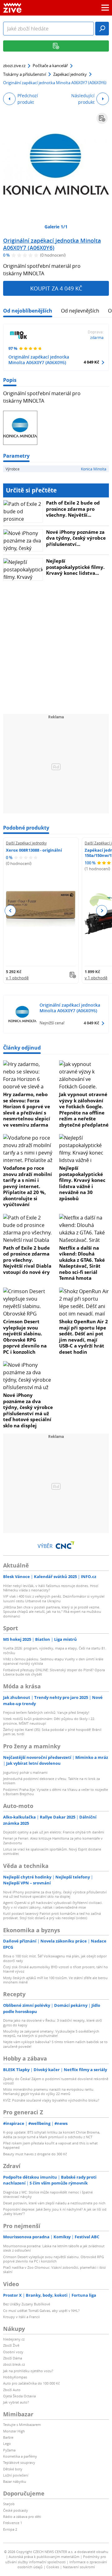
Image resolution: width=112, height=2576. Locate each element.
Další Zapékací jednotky (26, 843)
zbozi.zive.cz (14, 66)
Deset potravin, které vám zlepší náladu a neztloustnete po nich (54, 2203)
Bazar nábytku (15, 2481)
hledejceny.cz (14, 2339)
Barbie (8, 2437)
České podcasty (16, 2510)
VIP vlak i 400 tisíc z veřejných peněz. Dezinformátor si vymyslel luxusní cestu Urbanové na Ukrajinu (54, 1598)
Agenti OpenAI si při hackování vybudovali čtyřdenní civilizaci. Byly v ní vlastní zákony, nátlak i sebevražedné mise (53, 1905)
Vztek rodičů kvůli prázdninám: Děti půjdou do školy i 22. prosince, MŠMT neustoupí (49, 1721)
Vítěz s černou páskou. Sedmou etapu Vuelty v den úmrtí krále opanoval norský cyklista (53, 1661)
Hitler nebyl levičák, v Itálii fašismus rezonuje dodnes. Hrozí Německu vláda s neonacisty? (51, 1588)
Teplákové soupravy (19, 2462)
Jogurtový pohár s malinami (25, 1772)
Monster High (14, 2431)
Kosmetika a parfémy (20, 2456)
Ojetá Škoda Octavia (19, 2396)
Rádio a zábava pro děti (22, 2517)
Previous (10, 911)
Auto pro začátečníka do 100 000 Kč (31, 2383)
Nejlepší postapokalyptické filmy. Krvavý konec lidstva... (75, 567)
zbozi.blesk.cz (14, 2364)
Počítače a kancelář (50, 66)
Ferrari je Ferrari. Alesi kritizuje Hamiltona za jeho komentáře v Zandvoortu (53, 1840)
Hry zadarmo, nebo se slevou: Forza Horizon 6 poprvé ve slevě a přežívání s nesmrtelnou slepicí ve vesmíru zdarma (27, 1110)
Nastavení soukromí (79, 2567)
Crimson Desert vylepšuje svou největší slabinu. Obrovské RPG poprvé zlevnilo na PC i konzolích (25, 1337)
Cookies (53, 2567)
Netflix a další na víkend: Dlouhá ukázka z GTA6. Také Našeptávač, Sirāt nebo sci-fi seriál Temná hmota (82, 1263)
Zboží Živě (11, 2345)
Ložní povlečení (16, 2475)
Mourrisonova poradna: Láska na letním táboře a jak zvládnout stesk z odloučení (54, 2248)
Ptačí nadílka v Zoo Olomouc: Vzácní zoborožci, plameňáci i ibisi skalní (54, 2269)
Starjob (9, 2504)
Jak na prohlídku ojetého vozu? (28, 2371)
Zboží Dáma (13, 2358)
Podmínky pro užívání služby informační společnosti (56, 2559)
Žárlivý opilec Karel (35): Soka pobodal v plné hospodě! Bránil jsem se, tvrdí (52, 1732)
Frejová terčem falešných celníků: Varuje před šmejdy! (46, 1712)
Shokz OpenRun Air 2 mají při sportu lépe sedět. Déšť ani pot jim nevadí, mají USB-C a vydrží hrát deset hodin (84, 1337)
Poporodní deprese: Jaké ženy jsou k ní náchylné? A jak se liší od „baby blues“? (55, 2211)
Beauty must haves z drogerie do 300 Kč (35, 2154)
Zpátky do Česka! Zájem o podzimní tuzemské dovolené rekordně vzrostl (56, 2081)
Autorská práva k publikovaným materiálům (44, 2557)
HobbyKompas (15, 2377)
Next (102, 911)
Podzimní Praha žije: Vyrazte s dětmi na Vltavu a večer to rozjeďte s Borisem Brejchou (56, 1792)
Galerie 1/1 (56, 227)
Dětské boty (13, 2469)
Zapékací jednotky (70, 74)
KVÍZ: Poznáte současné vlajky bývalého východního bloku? (51, 2100)
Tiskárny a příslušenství (25, 74)
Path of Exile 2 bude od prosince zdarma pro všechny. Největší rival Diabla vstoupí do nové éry (27, 1260)
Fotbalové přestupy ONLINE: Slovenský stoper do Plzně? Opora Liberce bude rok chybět (54, 1672)
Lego (7, 2443)
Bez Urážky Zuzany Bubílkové (27, 2304)
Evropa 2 (10, 2529)
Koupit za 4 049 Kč (56, 288)
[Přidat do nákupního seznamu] (102, 118)
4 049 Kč (91, 362)
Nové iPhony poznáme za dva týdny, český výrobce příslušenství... (76, 538)
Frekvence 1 (13, 2523)
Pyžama (9, 2450)
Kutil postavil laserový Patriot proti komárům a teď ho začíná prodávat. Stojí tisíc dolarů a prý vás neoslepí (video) (52, 1916)
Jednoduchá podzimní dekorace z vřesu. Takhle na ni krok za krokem (51, 1781)
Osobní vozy (13, 2352)
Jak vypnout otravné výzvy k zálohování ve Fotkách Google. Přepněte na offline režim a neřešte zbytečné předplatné (84, 1110)
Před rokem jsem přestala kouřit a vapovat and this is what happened (50, 2145)
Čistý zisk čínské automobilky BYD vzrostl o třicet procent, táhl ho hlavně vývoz (56, 1969)
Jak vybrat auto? (16, 2402)
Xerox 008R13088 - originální (34, 850)
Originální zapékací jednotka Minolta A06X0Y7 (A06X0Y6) (52, 244)
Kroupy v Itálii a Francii (21, 2317)
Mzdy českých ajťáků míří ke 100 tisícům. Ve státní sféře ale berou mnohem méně (55, 1980)
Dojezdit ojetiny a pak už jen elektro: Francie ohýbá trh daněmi (54, 1832)
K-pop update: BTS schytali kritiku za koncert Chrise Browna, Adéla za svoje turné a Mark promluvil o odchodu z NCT (52, 2134)
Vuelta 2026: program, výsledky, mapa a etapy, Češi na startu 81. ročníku (55, 1650)
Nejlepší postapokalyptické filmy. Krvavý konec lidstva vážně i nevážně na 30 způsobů (82, 1183)
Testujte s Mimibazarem (22, 2425)
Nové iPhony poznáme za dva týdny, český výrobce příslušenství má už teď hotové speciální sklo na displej (28, 1410)
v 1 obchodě (17, 978)
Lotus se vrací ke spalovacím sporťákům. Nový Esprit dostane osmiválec (52, 1851)
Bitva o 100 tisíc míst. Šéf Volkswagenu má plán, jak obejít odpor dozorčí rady (55, 1958)
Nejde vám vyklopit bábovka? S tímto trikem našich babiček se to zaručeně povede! (55, 2044)
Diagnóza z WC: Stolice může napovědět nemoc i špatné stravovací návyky (48, 2194)
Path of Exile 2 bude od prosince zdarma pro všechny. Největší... (73, 509)
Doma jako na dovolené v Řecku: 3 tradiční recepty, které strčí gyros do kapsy (53, 2022)
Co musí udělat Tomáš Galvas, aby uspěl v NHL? (41, 2311)
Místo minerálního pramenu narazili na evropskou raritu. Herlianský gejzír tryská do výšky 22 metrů (49, 2091)
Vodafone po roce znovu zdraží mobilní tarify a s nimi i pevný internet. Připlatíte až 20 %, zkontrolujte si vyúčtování (28, 1186)
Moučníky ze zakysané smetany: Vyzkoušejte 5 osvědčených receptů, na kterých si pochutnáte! (51, 2033)
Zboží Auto (12, 2390)
